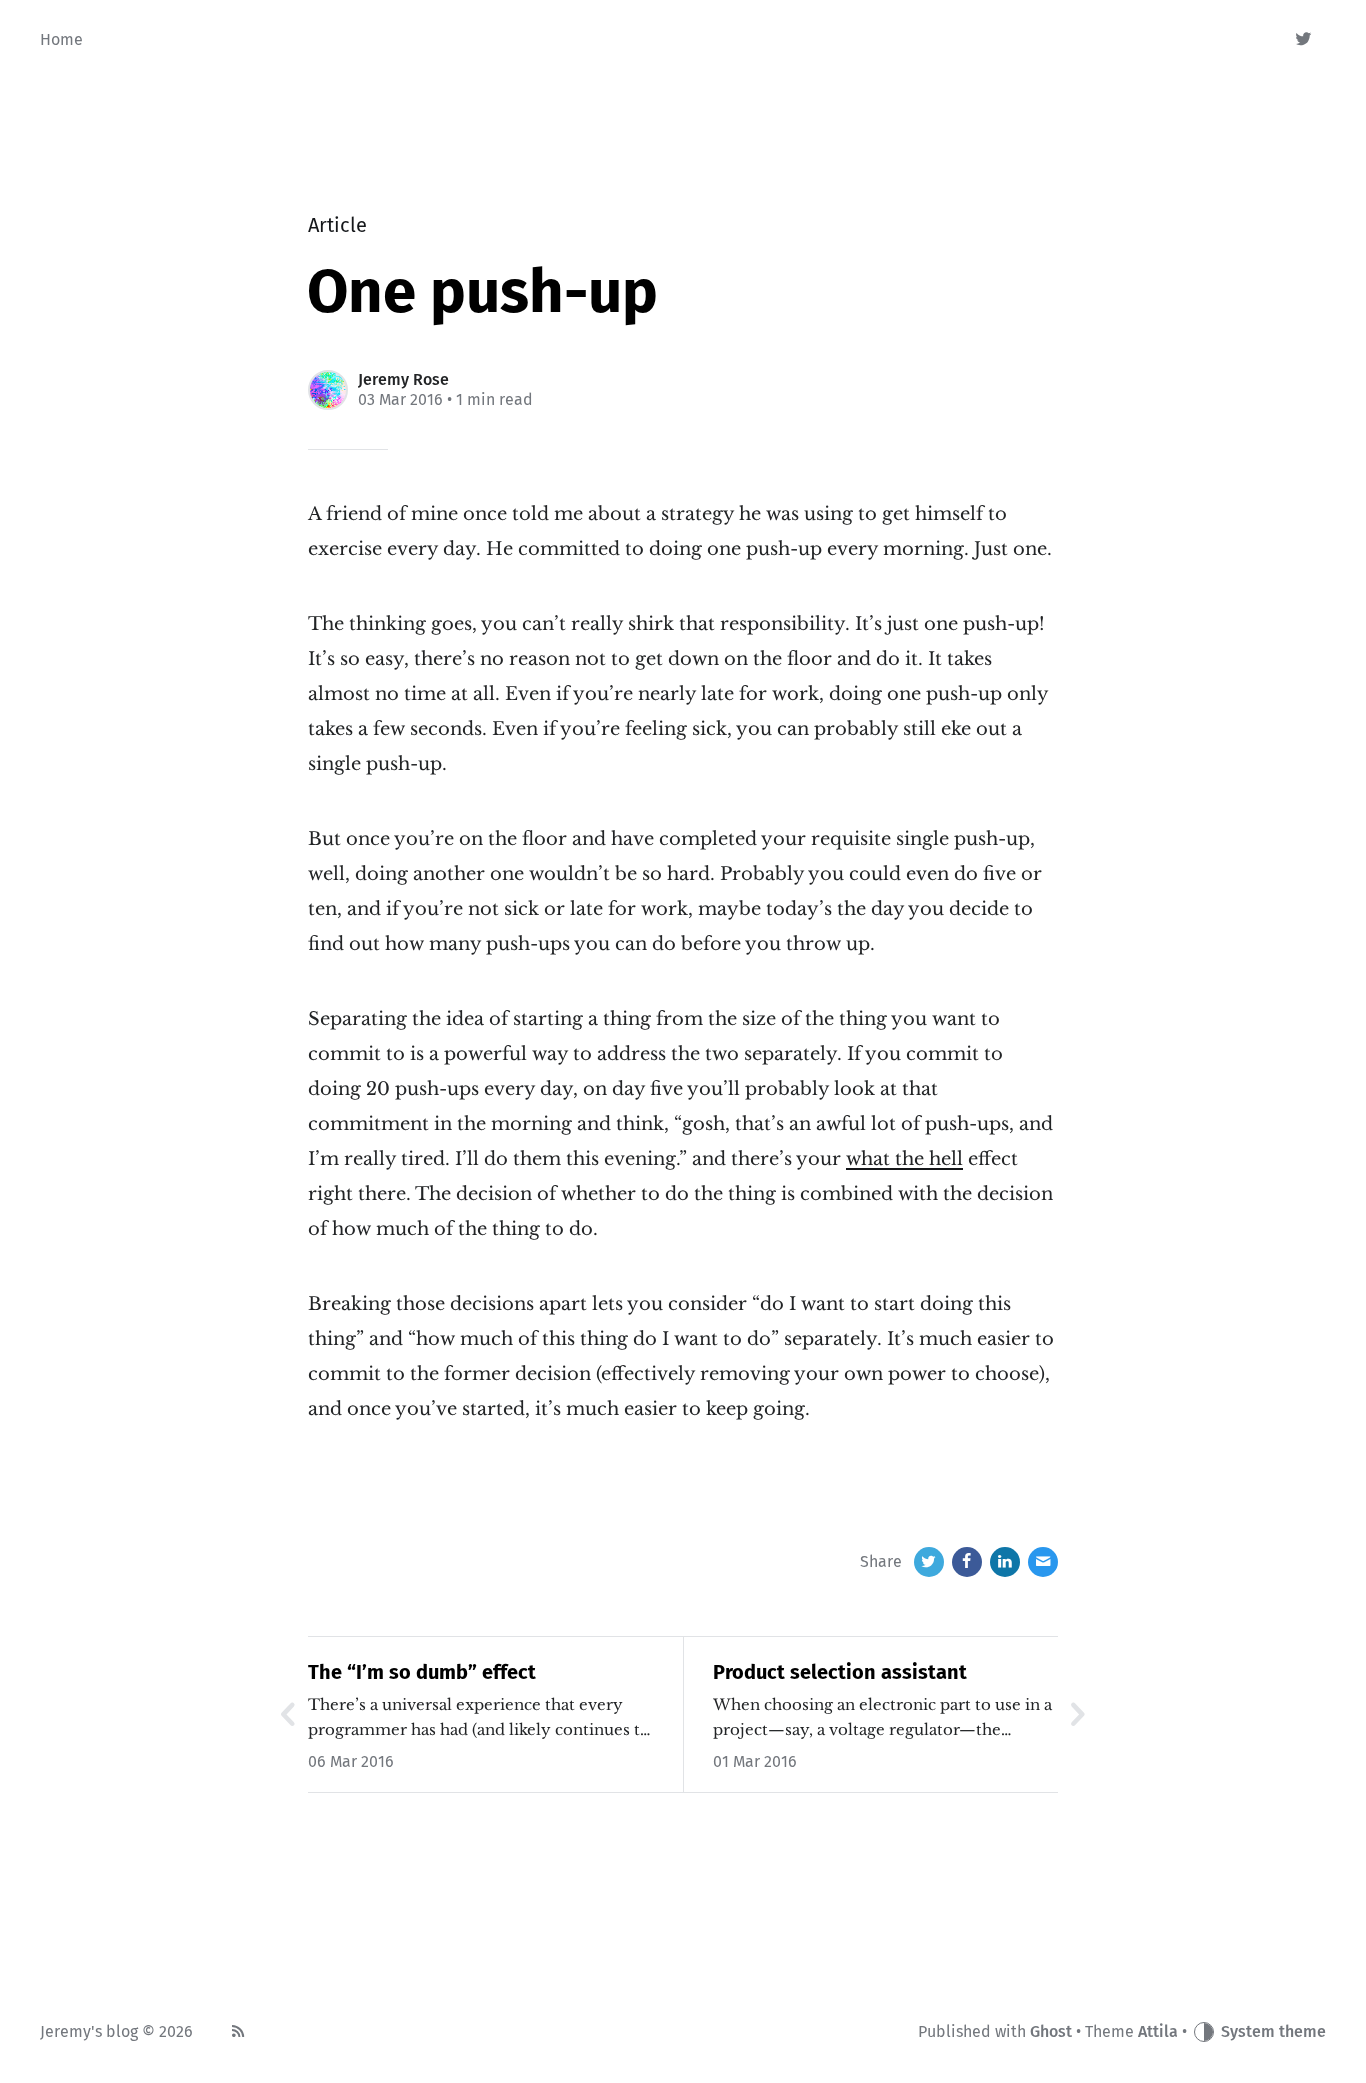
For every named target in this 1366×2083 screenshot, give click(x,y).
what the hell (904, 1159)
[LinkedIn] (1005, 1562)
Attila (1158, 2031)
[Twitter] (1304, 40)
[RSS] (238, 2032)
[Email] (1043, 1562)
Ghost (1051, 2031)
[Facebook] (967, 1562)
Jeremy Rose (403, 379)
